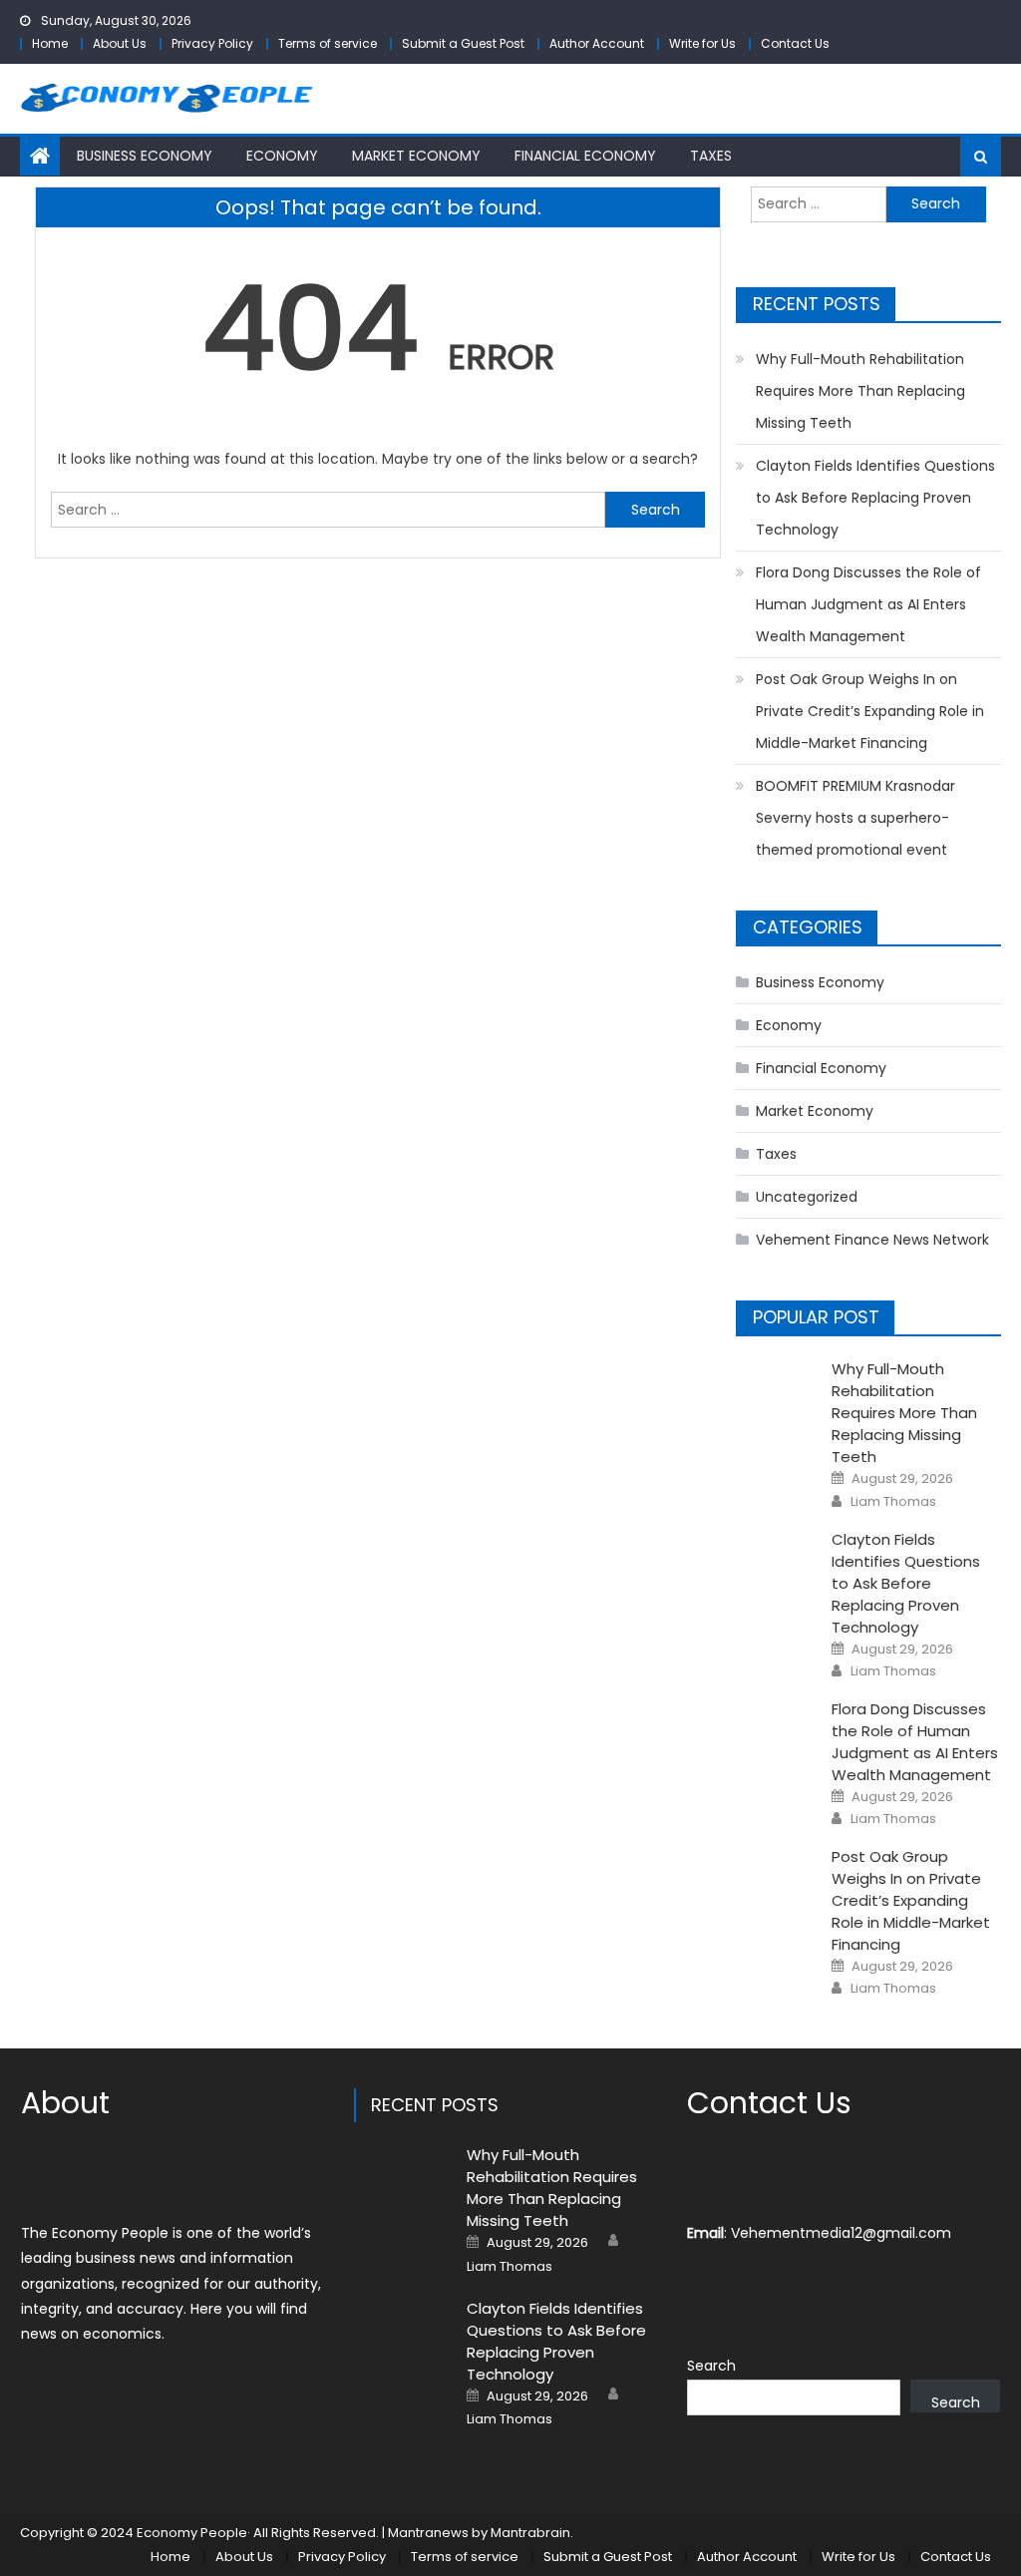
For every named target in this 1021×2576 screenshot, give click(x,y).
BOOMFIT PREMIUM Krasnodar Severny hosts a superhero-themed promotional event (855, 818)
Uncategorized (807, 1197)
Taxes (711, 156)
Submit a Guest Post (463, 43)
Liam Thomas (893, 1502)
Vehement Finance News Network (872, 1240)
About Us (120, 43)
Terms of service (328, 43)
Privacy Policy (212, 43)
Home (50, 43)
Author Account (597, 43)
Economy (282, 156)
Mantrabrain (530, 2533)
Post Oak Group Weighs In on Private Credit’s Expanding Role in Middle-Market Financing (870, 711)
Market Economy (416, 156)
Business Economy (145, 156)
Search (711, 2366)
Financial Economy (585, 156)
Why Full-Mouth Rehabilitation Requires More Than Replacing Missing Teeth (860, 391)
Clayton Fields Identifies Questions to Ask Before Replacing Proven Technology (875, 498)
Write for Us (702, 43)
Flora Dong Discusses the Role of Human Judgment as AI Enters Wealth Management (868, 604)
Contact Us (795, 43)
